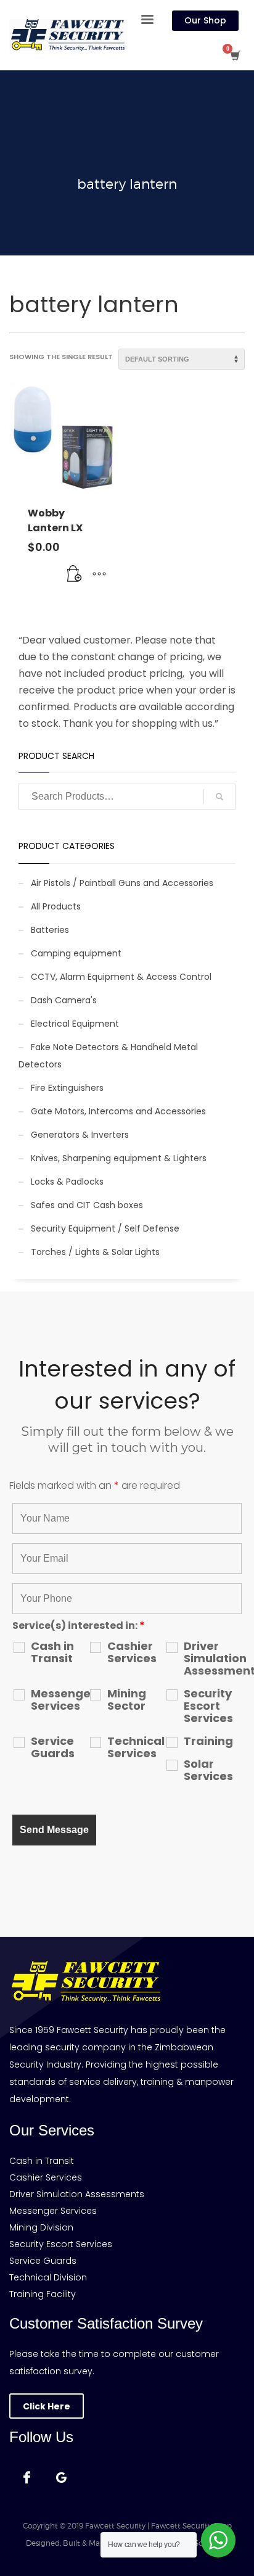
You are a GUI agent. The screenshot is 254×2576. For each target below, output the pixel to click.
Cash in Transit (52, 1652)
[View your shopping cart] (235, 56)
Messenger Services (60, 1700)
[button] (75, 574)
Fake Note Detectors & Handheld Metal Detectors (108, 1056)
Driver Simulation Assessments (213, 1659)
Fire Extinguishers (67, 1088)
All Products (56, 906)
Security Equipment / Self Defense (105, 1228)
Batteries (50, 930)
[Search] (219, 797)
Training (208, 1741)
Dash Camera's (64, 1000)
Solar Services (208, 1770)
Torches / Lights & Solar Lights (95, 1252)
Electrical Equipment (75, 1024)
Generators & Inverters (80, 1135)
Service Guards (53, 1747)
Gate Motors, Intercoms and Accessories (118, 1111)
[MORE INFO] (99, 574)
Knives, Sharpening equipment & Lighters (119, 1158)
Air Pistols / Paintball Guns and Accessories (122, 883)
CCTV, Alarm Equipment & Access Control (121, 977)
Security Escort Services (208, 1706)
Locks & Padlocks (67, 1182)
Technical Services (136, 1747)
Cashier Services (132, 1652)
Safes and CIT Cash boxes (87, 1205)
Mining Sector (127, 1700)
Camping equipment (76, 953)
